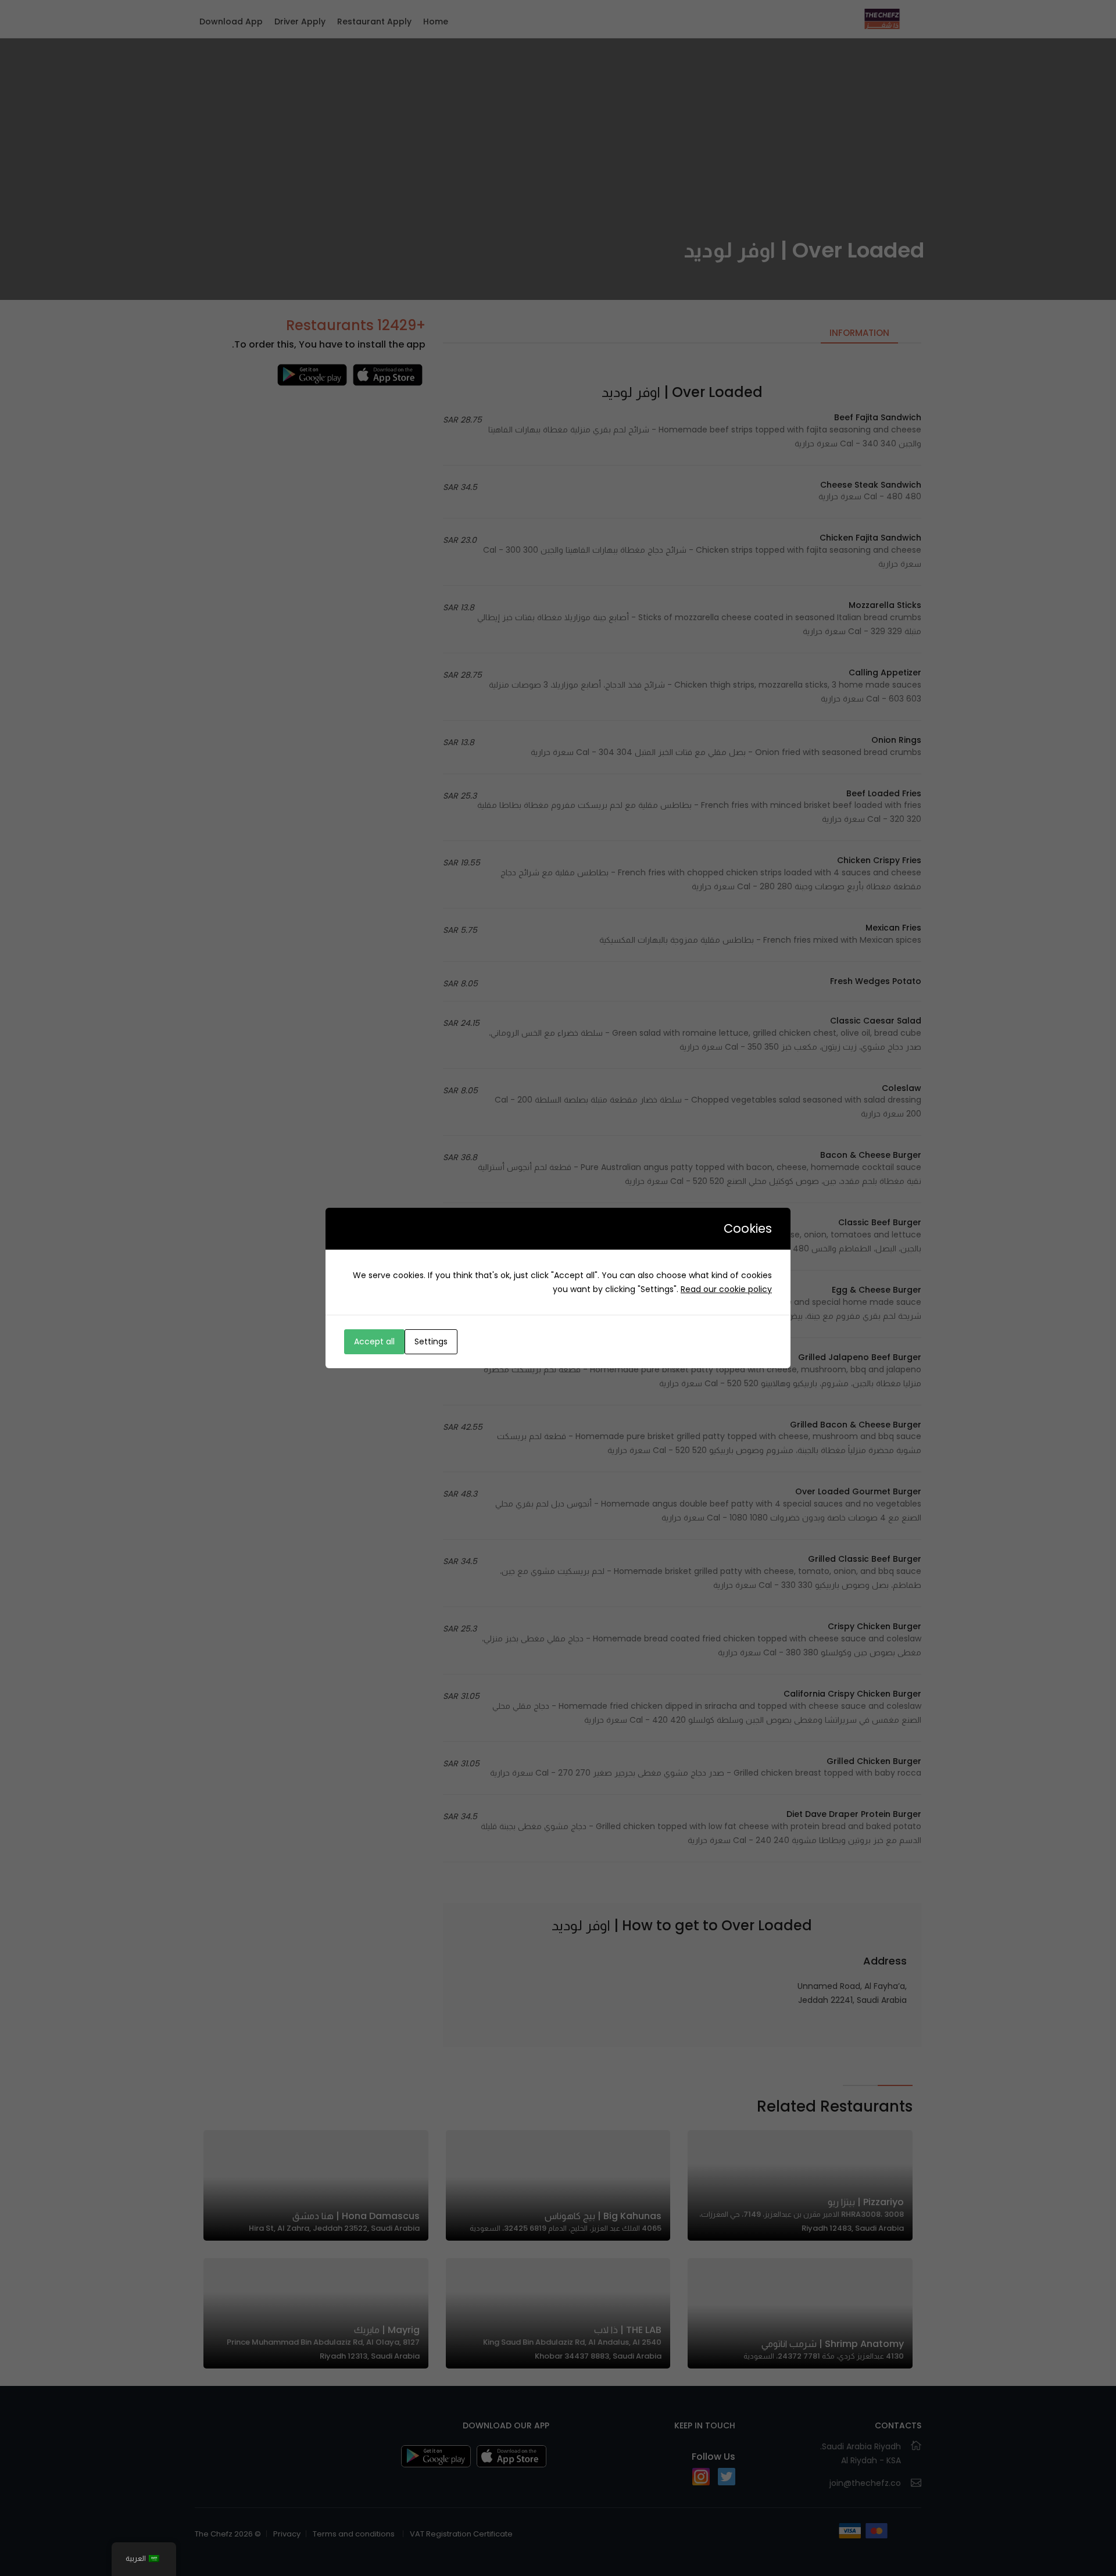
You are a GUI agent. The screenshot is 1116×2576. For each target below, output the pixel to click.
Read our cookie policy (726, 1289)
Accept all (374, 1341)
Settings (431, 1341)
